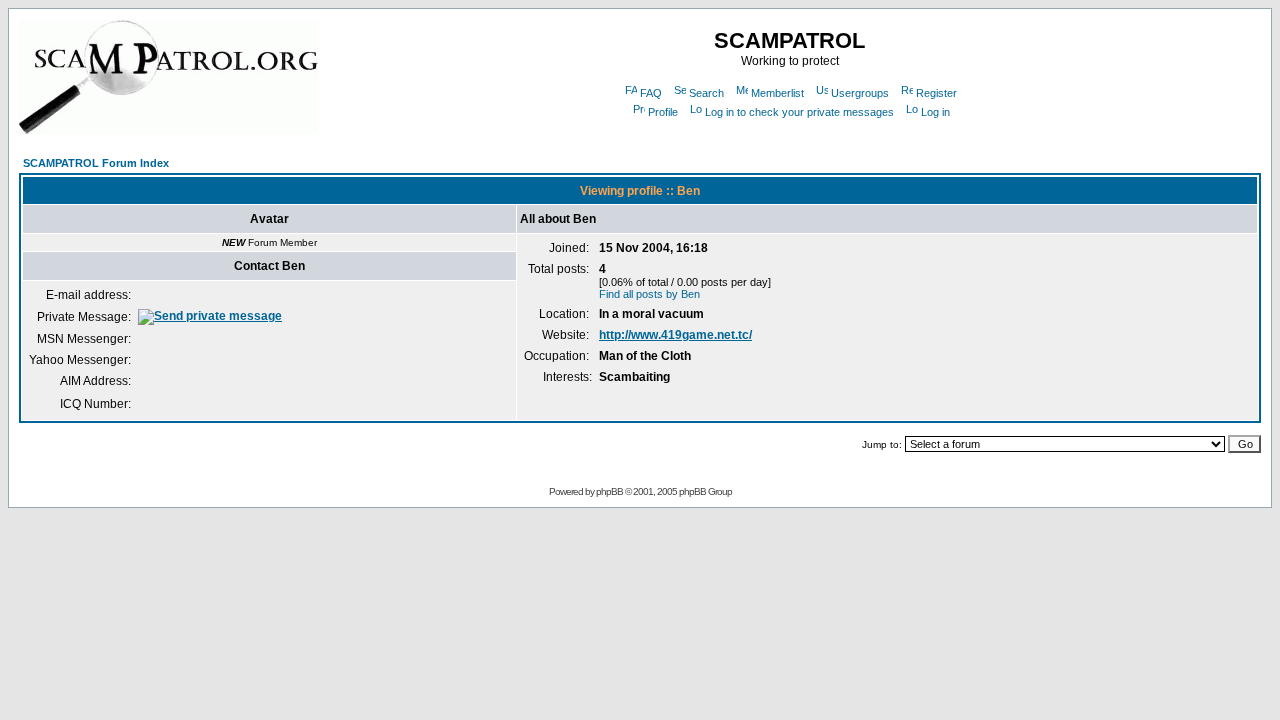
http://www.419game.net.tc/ (675, 335)
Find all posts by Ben (649, 294)
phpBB (609, 491)
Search (706, 93)
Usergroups (860, 93)
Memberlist (777, 93)
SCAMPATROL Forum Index (96, 163)
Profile (663, 112)
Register (936, 93)
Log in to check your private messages (799, 112)
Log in (935, 112)
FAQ (651, 93)
